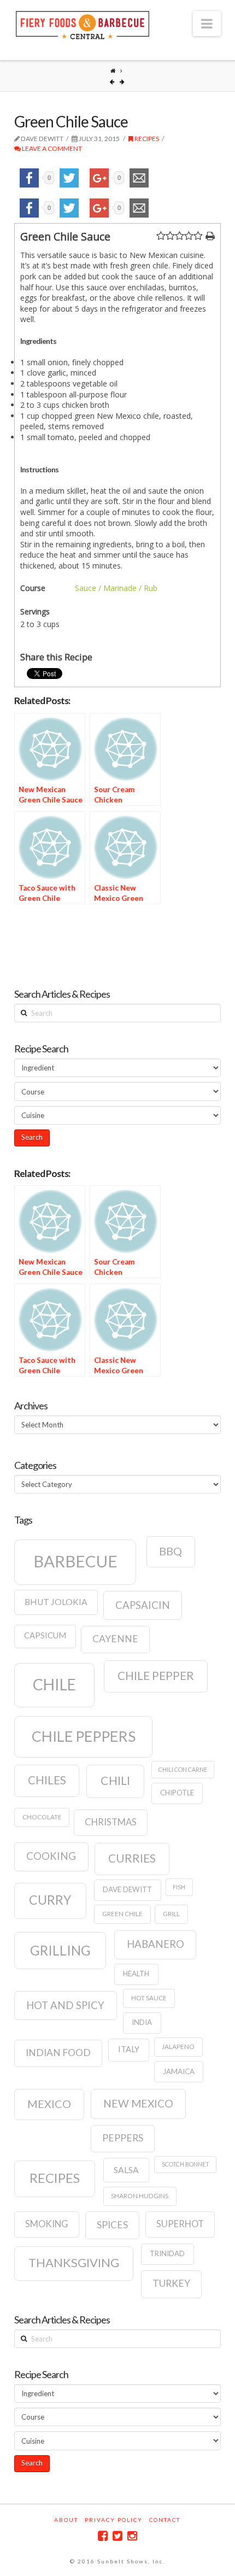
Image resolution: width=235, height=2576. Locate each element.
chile (54, 1684)
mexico (49, 2104)
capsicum (45, 1635)
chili (115, 1781)
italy (129, 2049)
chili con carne (183, 1769)
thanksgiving (74, 2262)
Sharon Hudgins (140, 2196)
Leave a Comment (51, 148)
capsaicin (143, 1605)
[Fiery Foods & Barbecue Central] (83, 24)
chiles (47, 1780)
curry (50, 1900)
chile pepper (156, 1676)
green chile (122, 1914)
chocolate (42, 1817)
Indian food (58, 2053)
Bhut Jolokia (56, 1602)
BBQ (171, 1551)
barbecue (75, 1561)
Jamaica (179, 2071)
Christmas (111, 1822)
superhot (180, 2224)
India (142, 2022)
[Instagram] (132, 2536)
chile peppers (84, 1736)
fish (179, 1887)
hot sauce (149, 1998)
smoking (47, 2224)
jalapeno (178, 2047)
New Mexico (138, 2103)
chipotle (177, 1793)
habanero (155, 1944)
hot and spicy (65, 2005)
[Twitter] (117, 2536)
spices (112, 2225)
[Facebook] (103, 2536)
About (66, 2520)
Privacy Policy (114, 2520)
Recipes (146, 139)
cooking (51, 1856)
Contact (165, 2520)
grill (171, 1914)
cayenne (115, 1639)
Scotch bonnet (186, 2164)
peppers (123, 2138)
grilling (60, 1950)
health (136, 1974)
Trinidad (167, 2253)
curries (132, 1858)
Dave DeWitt (127, 1889)
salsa (126, 2170)
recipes (55, 2178)
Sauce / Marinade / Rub (116, 588)
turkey (171, 2283)
